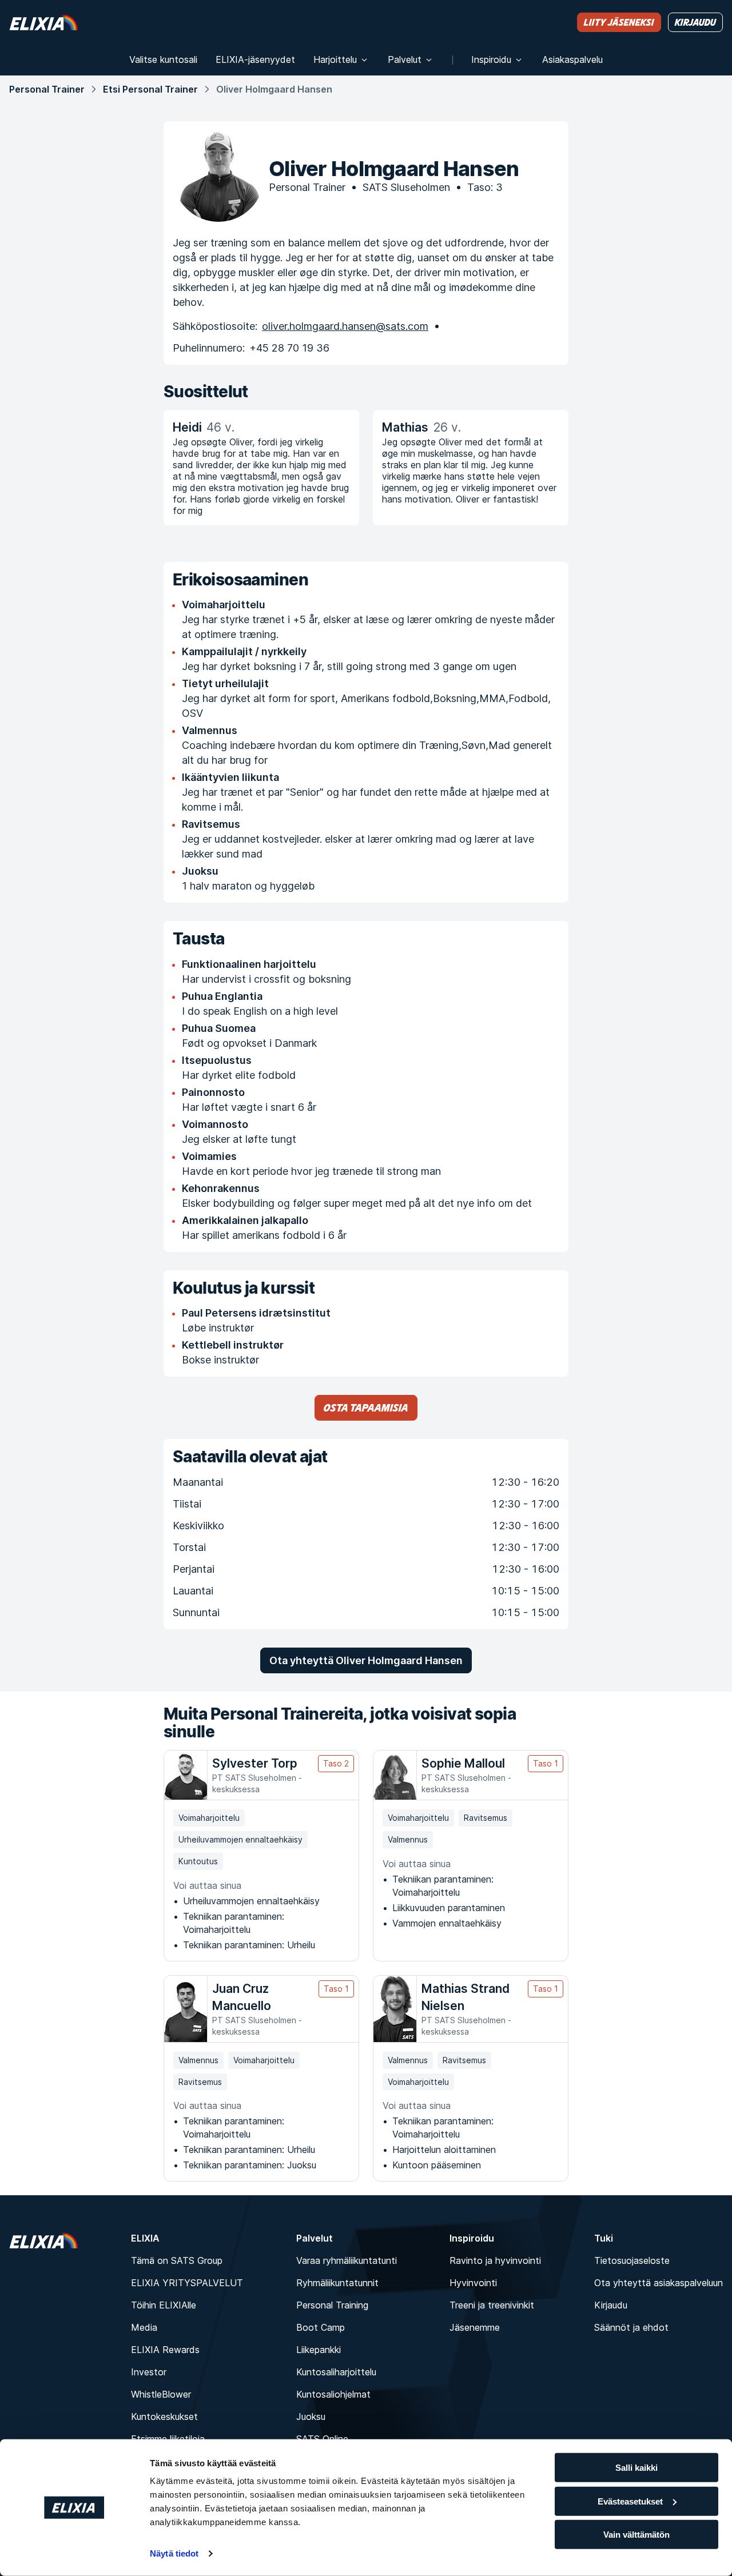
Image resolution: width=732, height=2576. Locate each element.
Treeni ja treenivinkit (492, 2305)
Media (144, 2327)
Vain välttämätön (636, 2535)
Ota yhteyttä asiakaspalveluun (659, 2283)
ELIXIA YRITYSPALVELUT (187, 2283)
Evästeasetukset (630, 2501)
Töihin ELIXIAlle (164, 2305)
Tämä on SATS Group (177, 2260)
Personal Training (332, 2305)
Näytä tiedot (174, 2553)
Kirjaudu (611, 2305)
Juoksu (311, 2417)
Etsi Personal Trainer (150, 89)
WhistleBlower (161, 2394)
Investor (149, 2372)
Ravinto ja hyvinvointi (495, 2260)
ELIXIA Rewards (165, 2350)
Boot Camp (321, 2327)
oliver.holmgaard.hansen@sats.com (345, 326)
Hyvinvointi (473, 2283)
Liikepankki (319, 2350)
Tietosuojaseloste (632, 2260)
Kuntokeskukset (164, 2417)
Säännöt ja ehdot (631, 2327)
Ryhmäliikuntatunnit (337, 2283)
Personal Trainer (47, 89)
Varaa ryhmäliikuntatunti (347, 2260)
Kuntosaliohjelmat (333, 2394)
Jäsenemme (475, 2327)
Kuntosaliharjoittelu (336, 2372)
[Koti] (43, 22)
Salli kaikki (636, 2468)
